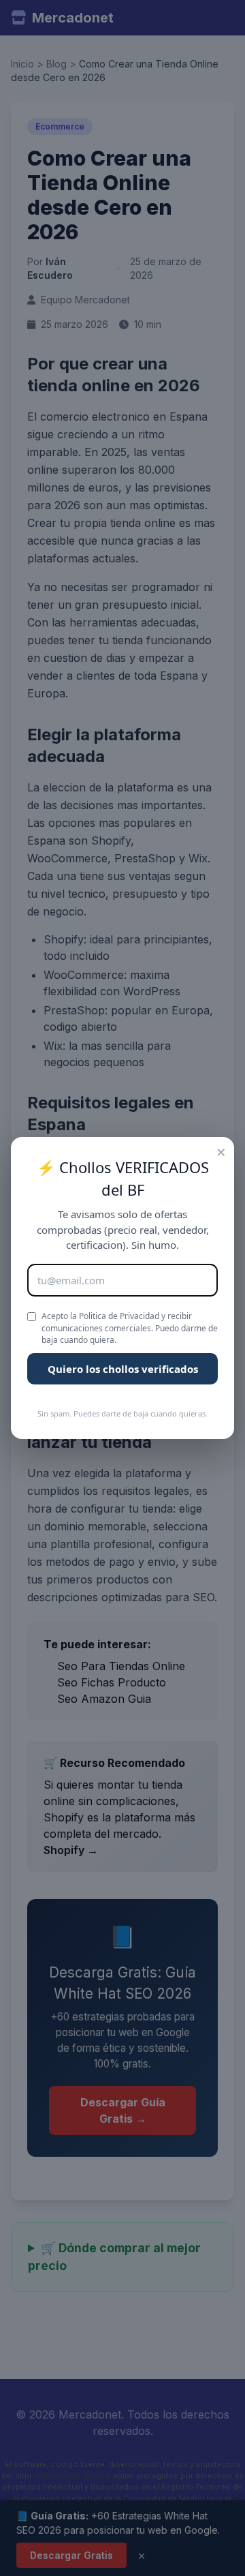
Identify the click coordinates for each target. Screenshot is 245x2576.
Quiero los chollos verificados (123, 1369)
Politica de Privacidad (119, 1316)
